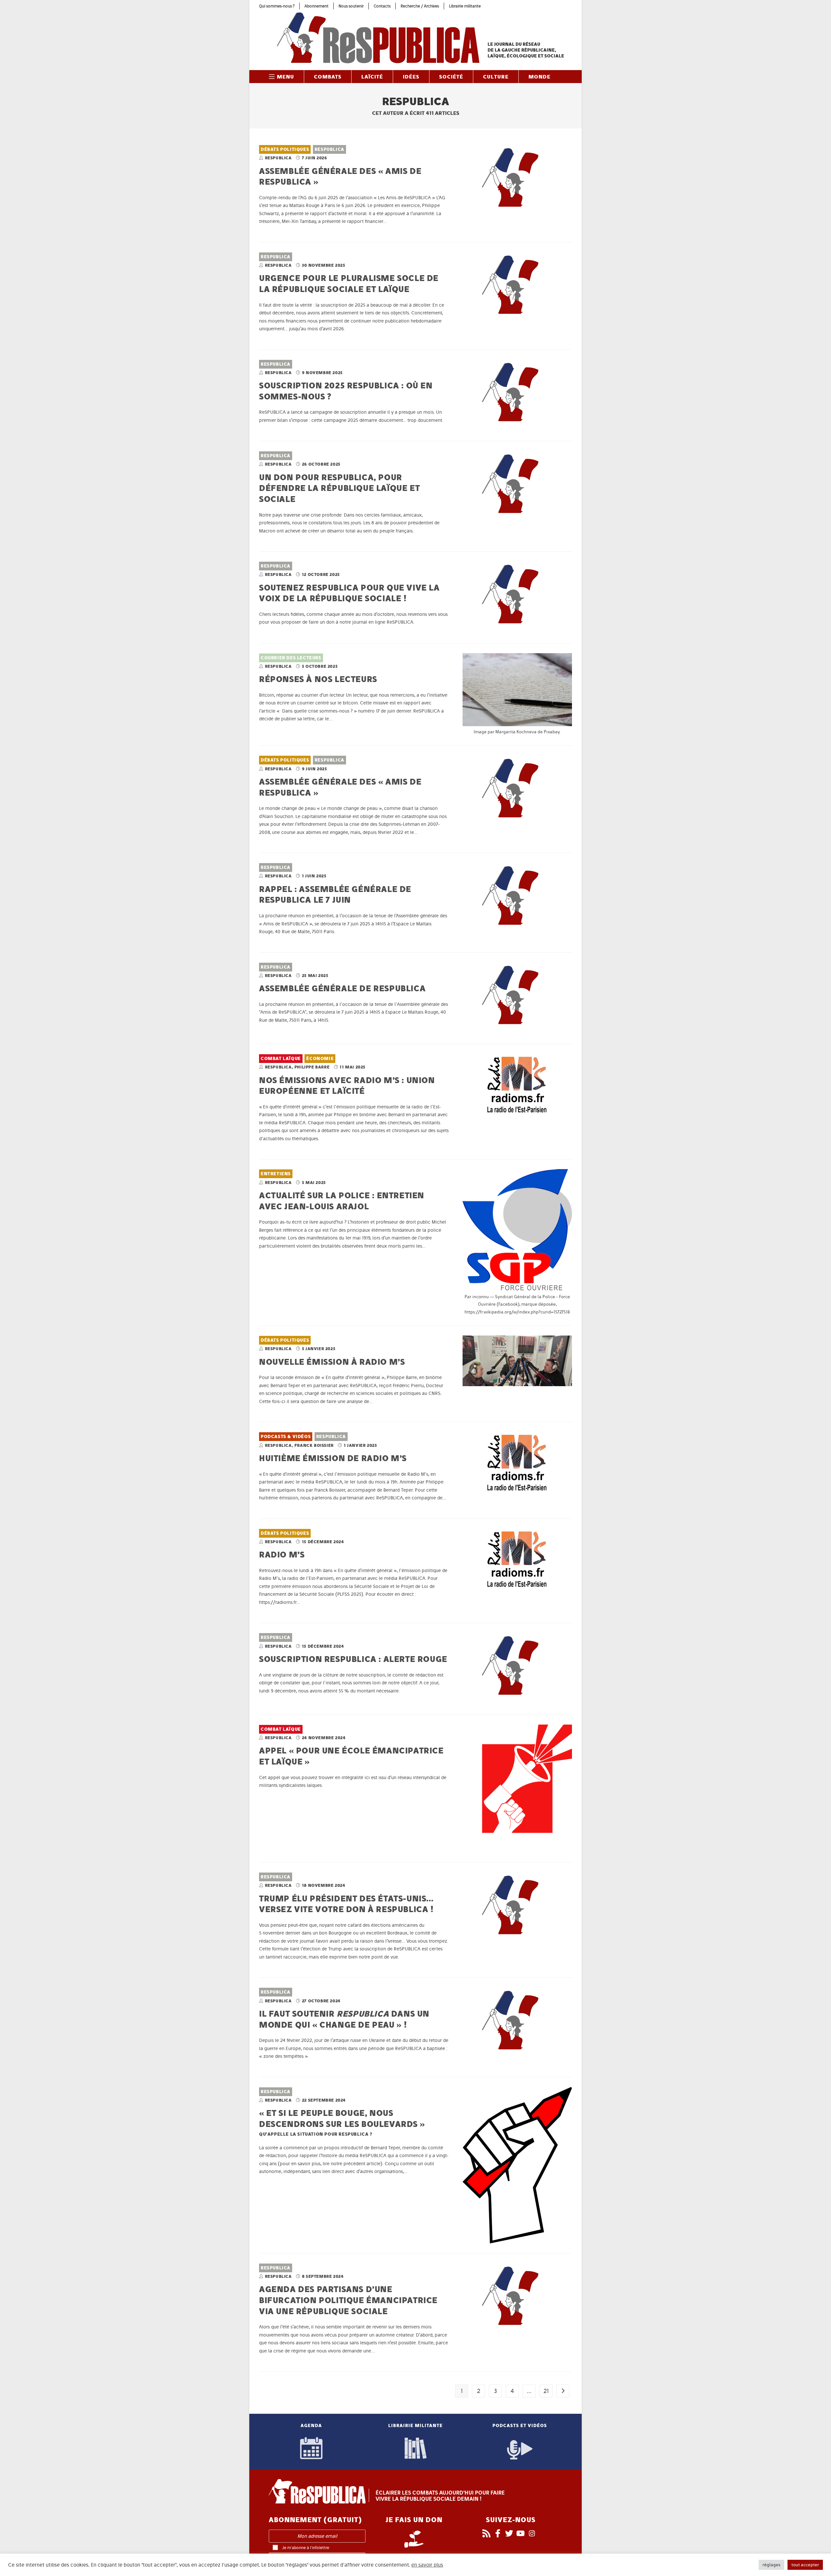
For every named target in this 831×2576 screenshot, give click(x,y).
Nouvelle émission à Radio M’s (332, 1362)
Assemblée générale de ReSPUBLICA (342, 988)
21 (546, 2391)
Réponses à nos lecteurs (318, 679)
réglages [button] (771, 2565)
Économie (320, 1059)
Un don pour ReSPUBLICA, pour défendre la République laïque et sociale (339, 488)
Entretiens (276, 1174)
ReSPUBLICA (329, 149)
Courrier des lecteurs (291, 658)
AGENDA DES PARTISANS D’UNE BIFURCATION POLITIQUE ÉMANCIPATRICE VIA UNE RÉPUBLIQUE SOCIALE (348, 2300)
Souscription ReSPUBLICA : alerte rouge (353, 1659)
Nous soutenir (351, 6)
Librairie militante (465, 6)
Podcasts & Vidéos (286, 1437)
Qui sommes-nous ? (277, 6)
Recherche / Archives (420, 6)
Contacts (382, 6)
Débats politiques (285, 149)
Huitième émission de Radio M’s (333, 1458)
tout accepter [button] (805, 2565)
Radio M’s (282, 1554)
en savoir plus (427, 2565)
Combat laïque (281, 1059)
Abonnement (316, 6)
